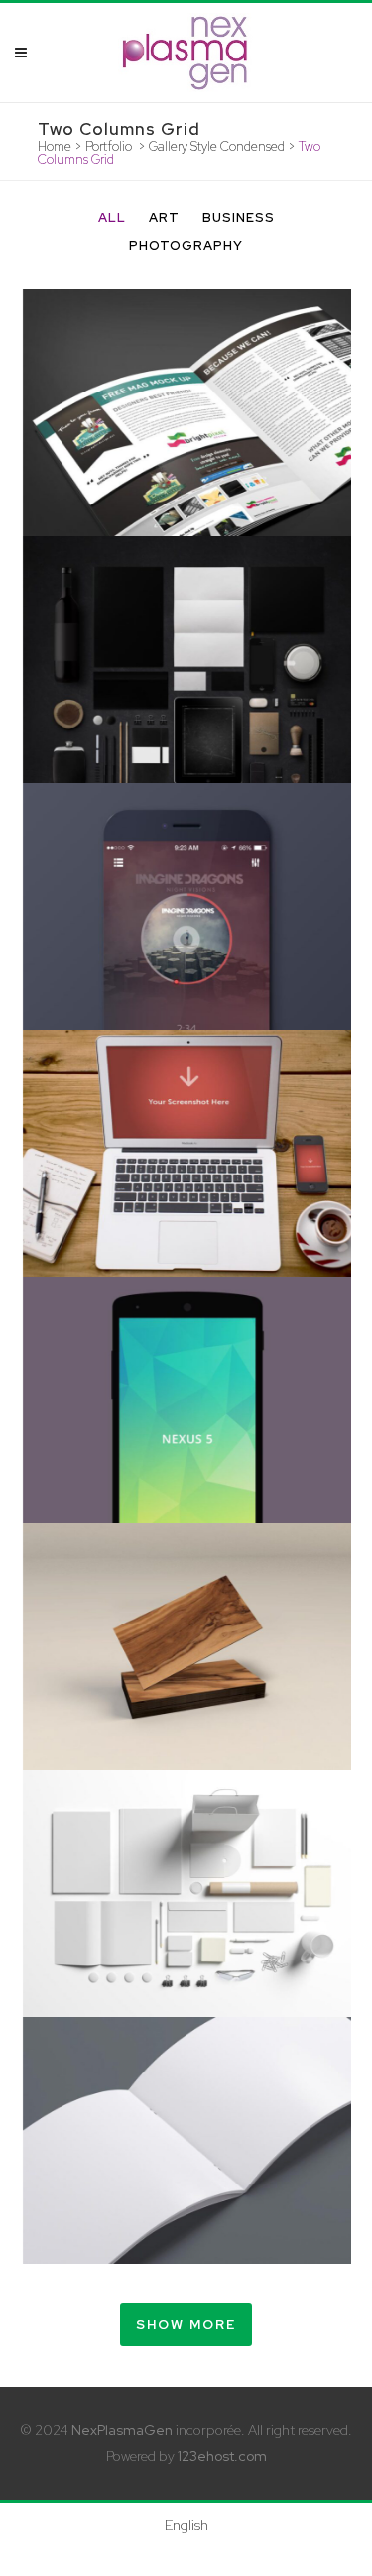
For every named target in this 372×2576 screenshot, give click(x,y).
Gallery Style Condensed (217, 146)
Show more (186, 2325)
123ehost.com (222, 2456)
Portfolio (109, 146)
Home (55, 146)
